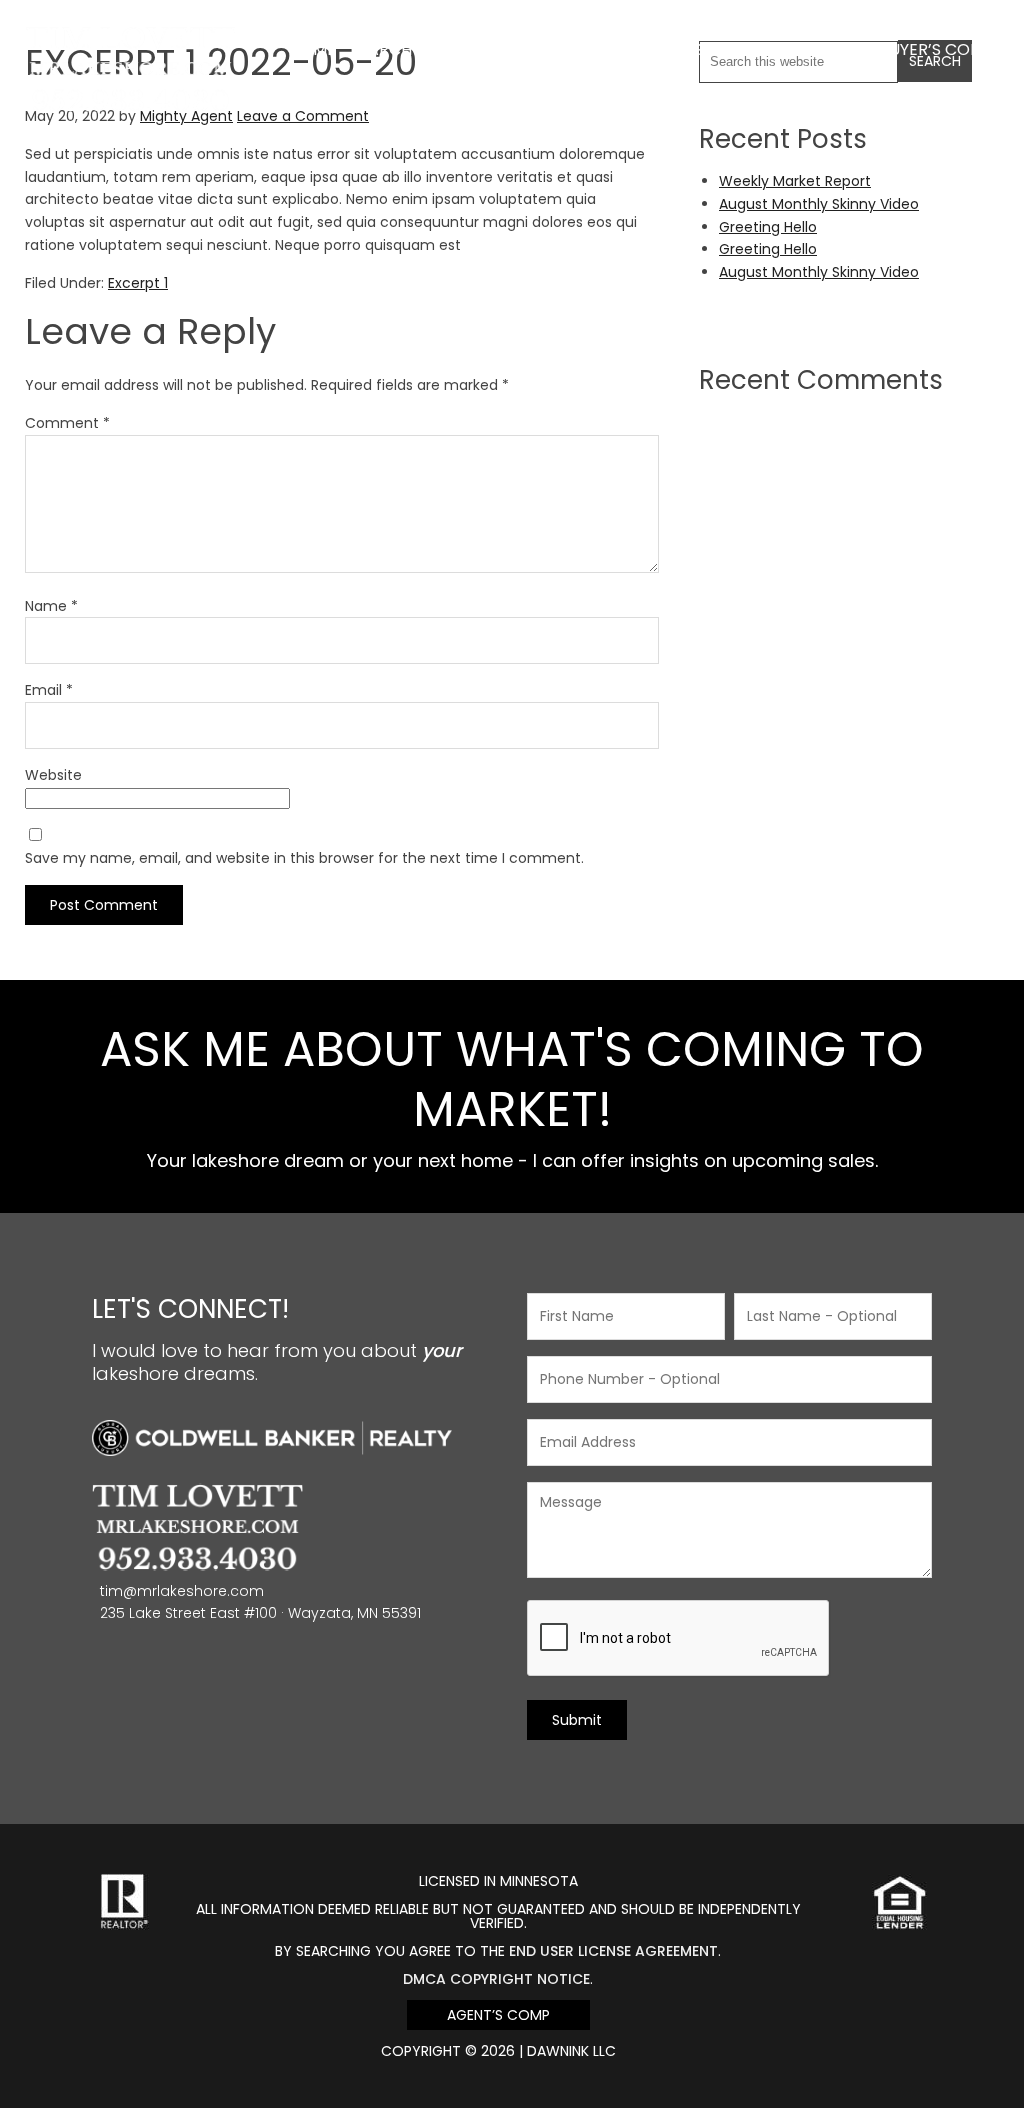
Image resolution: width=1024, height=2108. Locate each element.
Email (49, 690)
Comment (67, 423)
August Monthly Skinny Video (819, 204)
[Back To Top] (988, 2052)
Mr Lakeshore (130, 37)
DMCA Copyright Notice (496, 1979)
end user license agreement (613, 1951)
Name (51, 606)
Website (53, 775)
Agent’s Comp (498, 2015)
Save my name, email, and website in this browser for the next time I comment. (304, 858)
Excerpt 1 (138, 283)
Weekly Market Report (795, 181)
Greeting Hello (768, 227)
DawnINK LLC (571, 2051)
